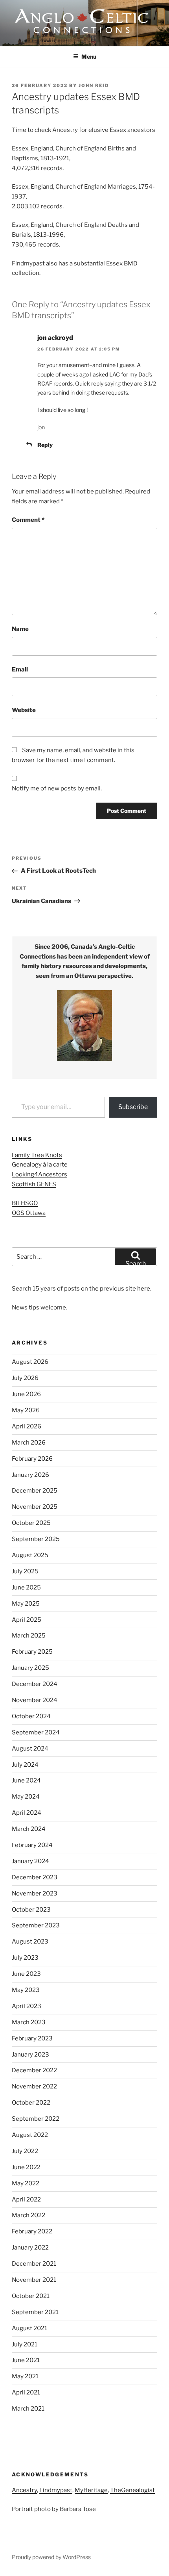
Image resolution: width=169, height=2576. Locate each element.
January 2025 (30, 1668)
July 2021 (25, 2344)
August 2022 (30, 2135)
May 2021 (25, 2376)
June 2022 (26, 2167)
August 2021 (29, 2328)
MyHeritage (91, 2490)
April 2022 (26, 2200)
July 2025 (25, 1571)
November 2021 (34, 2280)
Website (24, 710)
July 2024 (25, 1765)
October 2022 (31, 2103)
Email (20, 670)
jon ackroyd (55, 338)
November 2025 (35, 1507)
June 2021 (26, 2360)
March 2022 (28, 2215)
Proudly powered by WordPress (51, 2557)
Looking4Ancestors (39, 1174)
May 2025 (26, 1604)
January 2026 (30, 1475)
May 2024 (26, 1797)
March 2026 (29, 1443)
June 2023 (26, 1974)
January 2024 (30, 1861)
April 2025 (27, 1620)
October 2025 (31, 1523)
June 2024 (26, 1780)
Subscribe (133, 1107)
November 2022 (34, 2086)
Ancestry (24, 2490)
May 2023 (26, 1990)
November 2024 (35, 1700)
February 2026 (32, 1459)
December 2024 (35, 1684)
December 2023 (35, 1877)
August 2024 (30, 1749)
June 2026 (26, 1394)
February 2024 (32, 1845)
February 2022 (32, 2231)
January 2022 (30, 2248)
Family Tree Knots (37, 1155)
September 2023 (36, 1925)
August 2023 (30, 1942)
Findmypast (56, 2490)
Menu (89, 57)
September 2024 (36, 1732)
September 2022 (36, 2119)
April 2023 (27, 2006)
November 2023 (35, 1894)
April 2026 (27, 1426)
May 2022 (26, 2183)
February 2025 (32, 1652)
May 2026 (26, 1410)
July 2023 (25, 1958)
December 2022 (34, 2070)
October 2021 (31, 2296)
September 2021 (35, 2312)
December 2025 (35, 1491)
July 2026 (25, 1378)
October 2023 (31, 1910)
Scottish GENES (34, 1184)
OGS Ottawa (29, 1213)
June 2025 (26, 1588)
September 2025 (36, 1539)
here (144, 1289)
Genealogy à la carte (40, 1165)
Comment (28, 520)
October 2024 (31, 1716)
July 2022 (25, 2151)
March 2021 (28, 2409)
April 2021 (26, 2392)
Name (20, 629)
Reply (45, 445)
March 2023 (29, 2022)
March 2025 (29, 1636)
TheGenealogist (132, 2490)
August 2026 (30, 1362)
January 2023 (30, 2055)
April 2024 (27, 1813)
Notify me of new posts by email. (57, 788)
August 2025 (30, 1555)
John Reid (94, 85)
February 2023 (32, 2038)
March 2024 (29, 1829)
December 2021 (34, 2264)
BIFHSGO (25, 1203)
